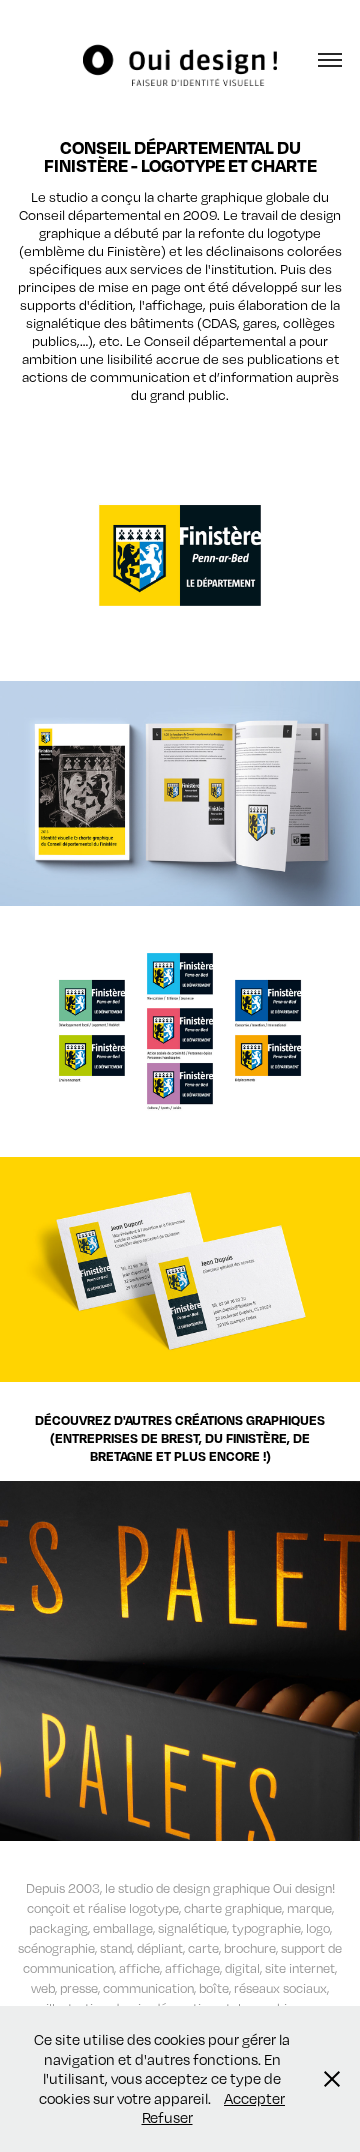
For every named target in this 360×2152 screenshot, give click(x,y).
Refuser (167, 2117)
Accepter (254, 2098)
